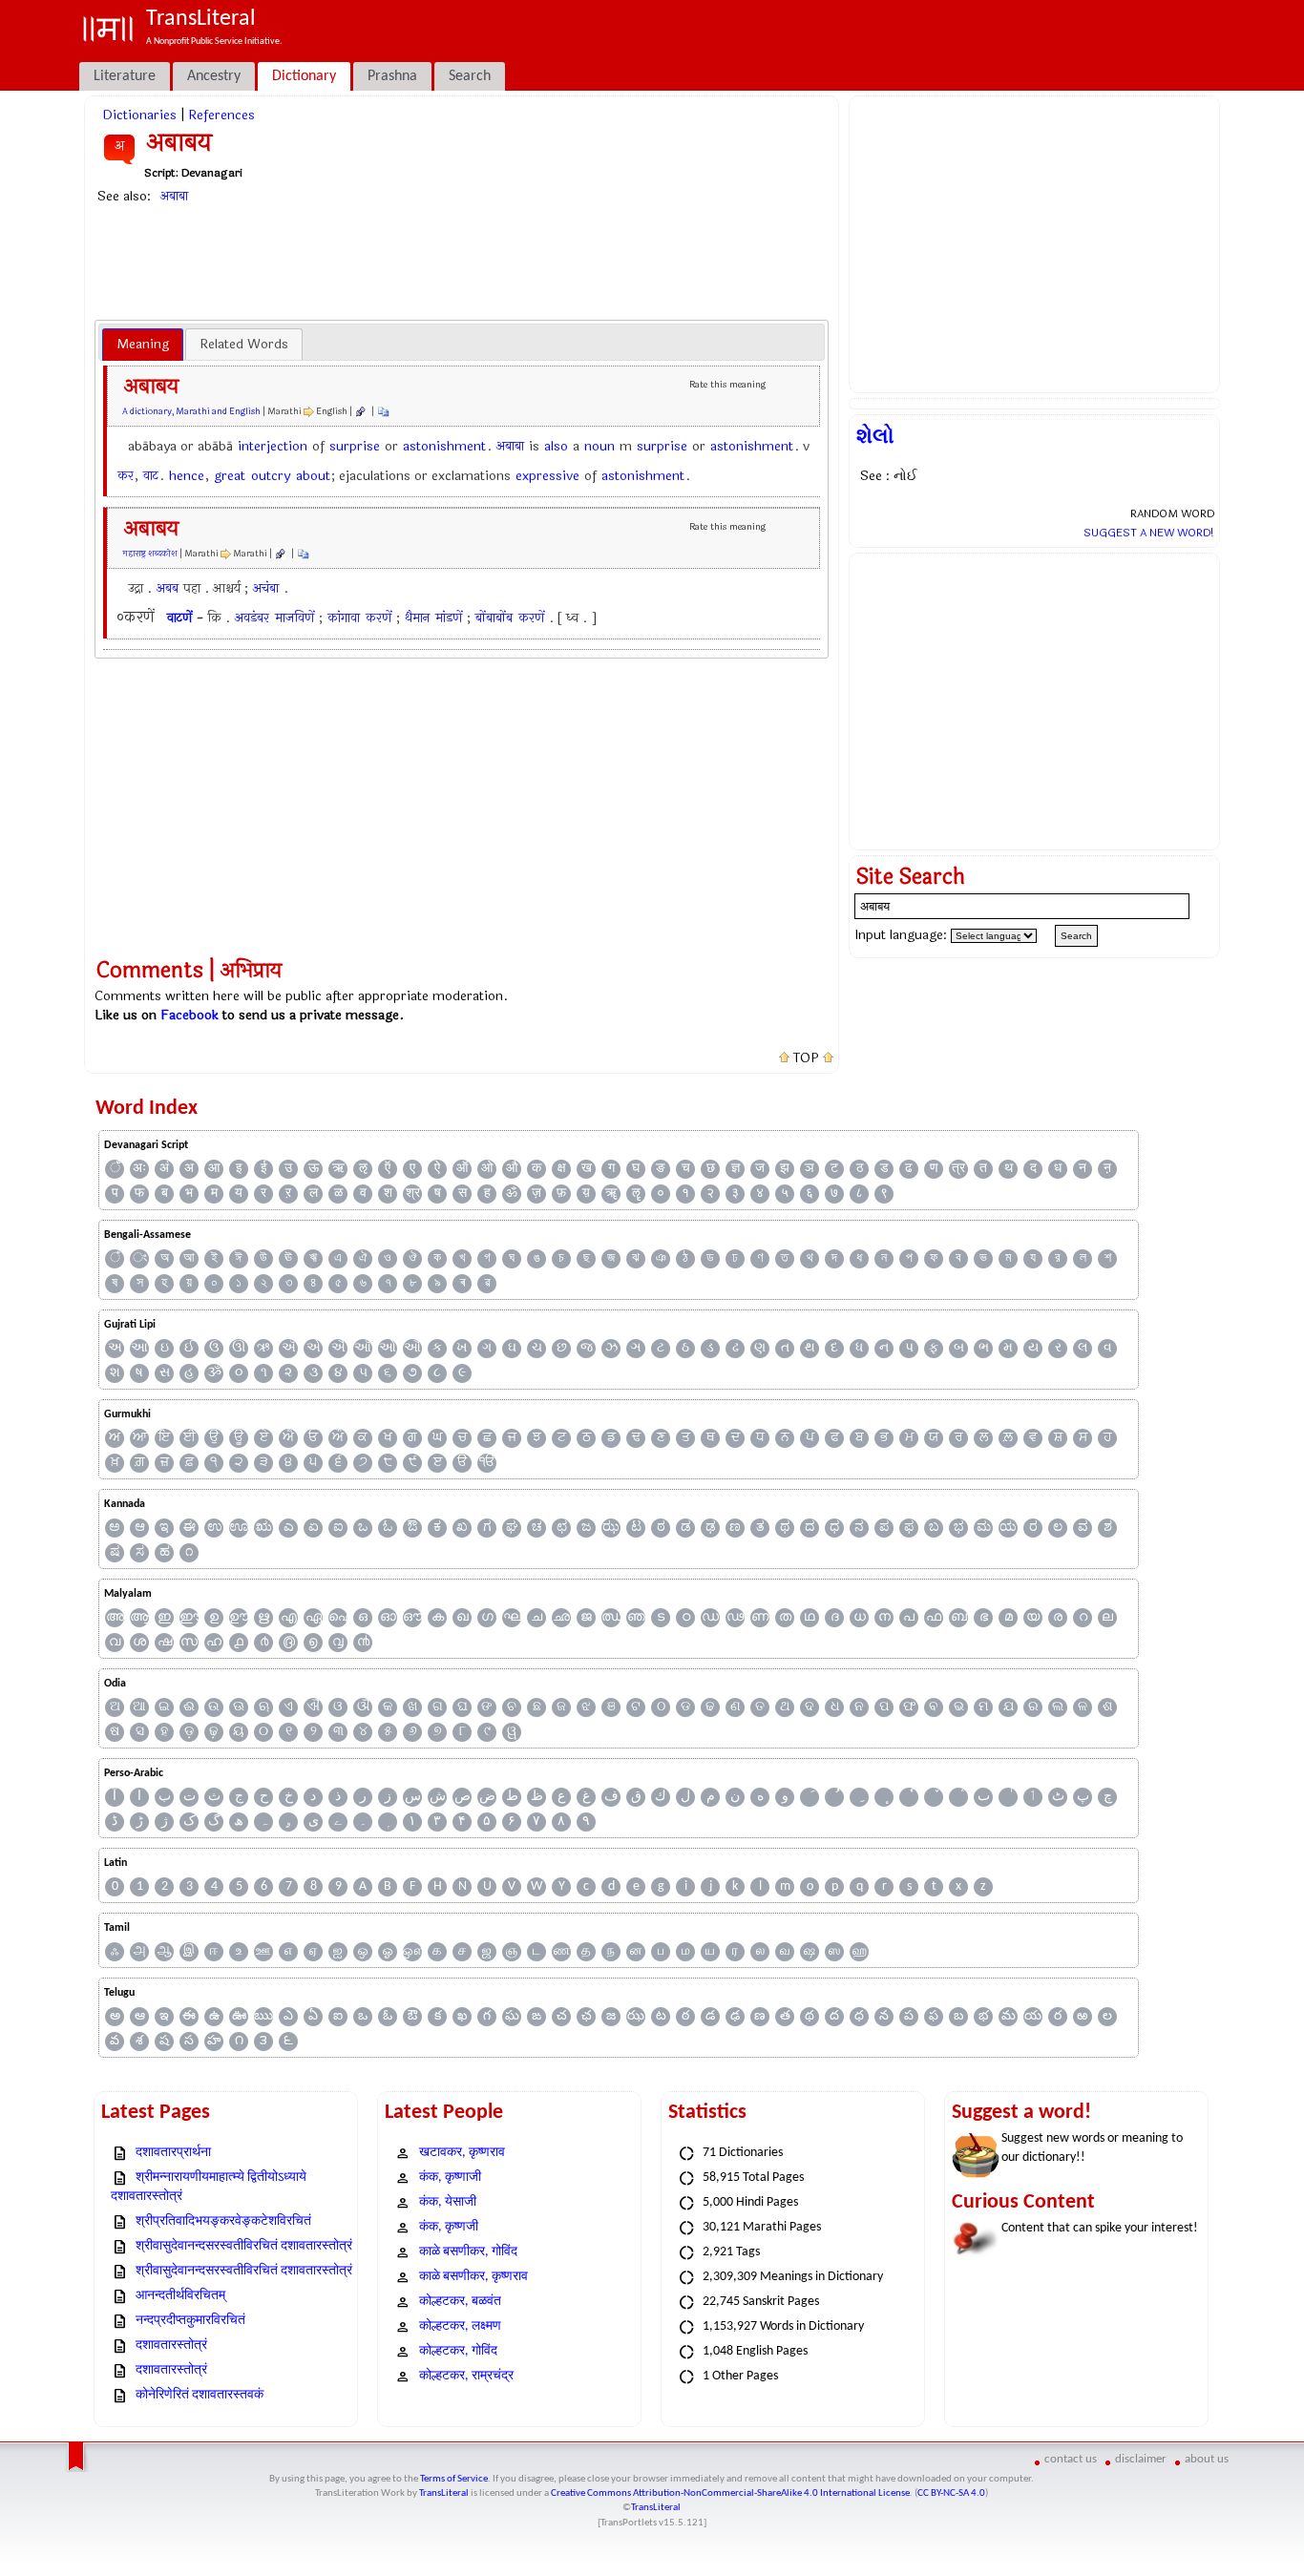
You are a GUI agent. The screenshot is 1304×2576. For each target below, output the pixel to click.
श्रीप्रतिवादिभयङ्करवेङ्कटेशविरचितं (223, 2221)
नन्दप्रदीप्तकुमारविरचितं (190, 2321)
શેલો (875, 436)
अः (139, 1169)
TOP (806, 1058)
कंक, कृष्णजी (449, 2227)
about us (1207, 2459)
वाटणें (179, 618)
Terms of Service (454, 2479)
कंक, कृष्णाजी (450, 2178)
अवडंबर (252, 618)
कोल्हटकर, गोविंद (458, 2351)
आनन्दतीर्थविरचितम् (180, 2296)
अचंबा (266, 588)
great (230, 476)
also (556, 446)
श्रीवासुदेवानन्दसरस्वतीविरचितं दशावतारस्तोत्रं (244, 2246)
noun (599, 446)
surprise (355, 446)
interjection (273, 446)
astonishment (444, 446)
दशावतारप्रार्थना (173, 2153)
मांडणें (449, 618)
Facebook (189, 1015)
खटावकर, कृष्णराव (462, 2153)
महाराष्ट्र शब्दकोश (150, 554)
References (221, 115)
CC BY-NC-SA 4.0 (951, 2493)
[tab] (143, 345)
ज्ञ (736, 1169)
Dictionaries (139, 115)
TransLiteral (444, 2493)
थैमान (417, 618)
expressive (547, 476)
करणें (379, 618)
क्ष (562, 1169)
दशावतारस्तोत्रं (171, 2346)
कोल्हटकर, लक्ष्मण (460, 2326)
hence (187, 476)
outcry (271, 476)
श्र (413, 1194)
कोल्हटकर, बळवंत (460, 2302)
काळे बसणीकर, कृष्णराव (473, 2277)
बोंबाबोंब (494, 618)
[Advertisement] (462, 262)
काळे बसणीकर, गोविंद (468, 2252)
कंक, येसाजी (448, 2202)
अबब (168, 588)
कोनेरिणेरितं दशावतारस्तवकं (200, 2395)
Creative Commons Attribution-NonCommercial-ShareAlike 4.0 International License (730, 2493)
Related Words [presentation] (244, 344)
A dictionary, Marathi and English (191, 411)
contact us (1071, 2459)
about (313, 476)
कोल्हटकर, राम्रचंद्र (466, 2376)
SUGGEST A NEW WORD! (1149, 533)
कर (126, 476)
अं (164, 1169)
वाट (151, 476)
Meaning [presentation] (143, 344)
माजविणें (294, 618)
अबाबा (174, 196)
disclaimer (1141, 2459)
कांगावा (344, 618)
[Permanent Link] (360, 411)
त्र (958, 1169)
